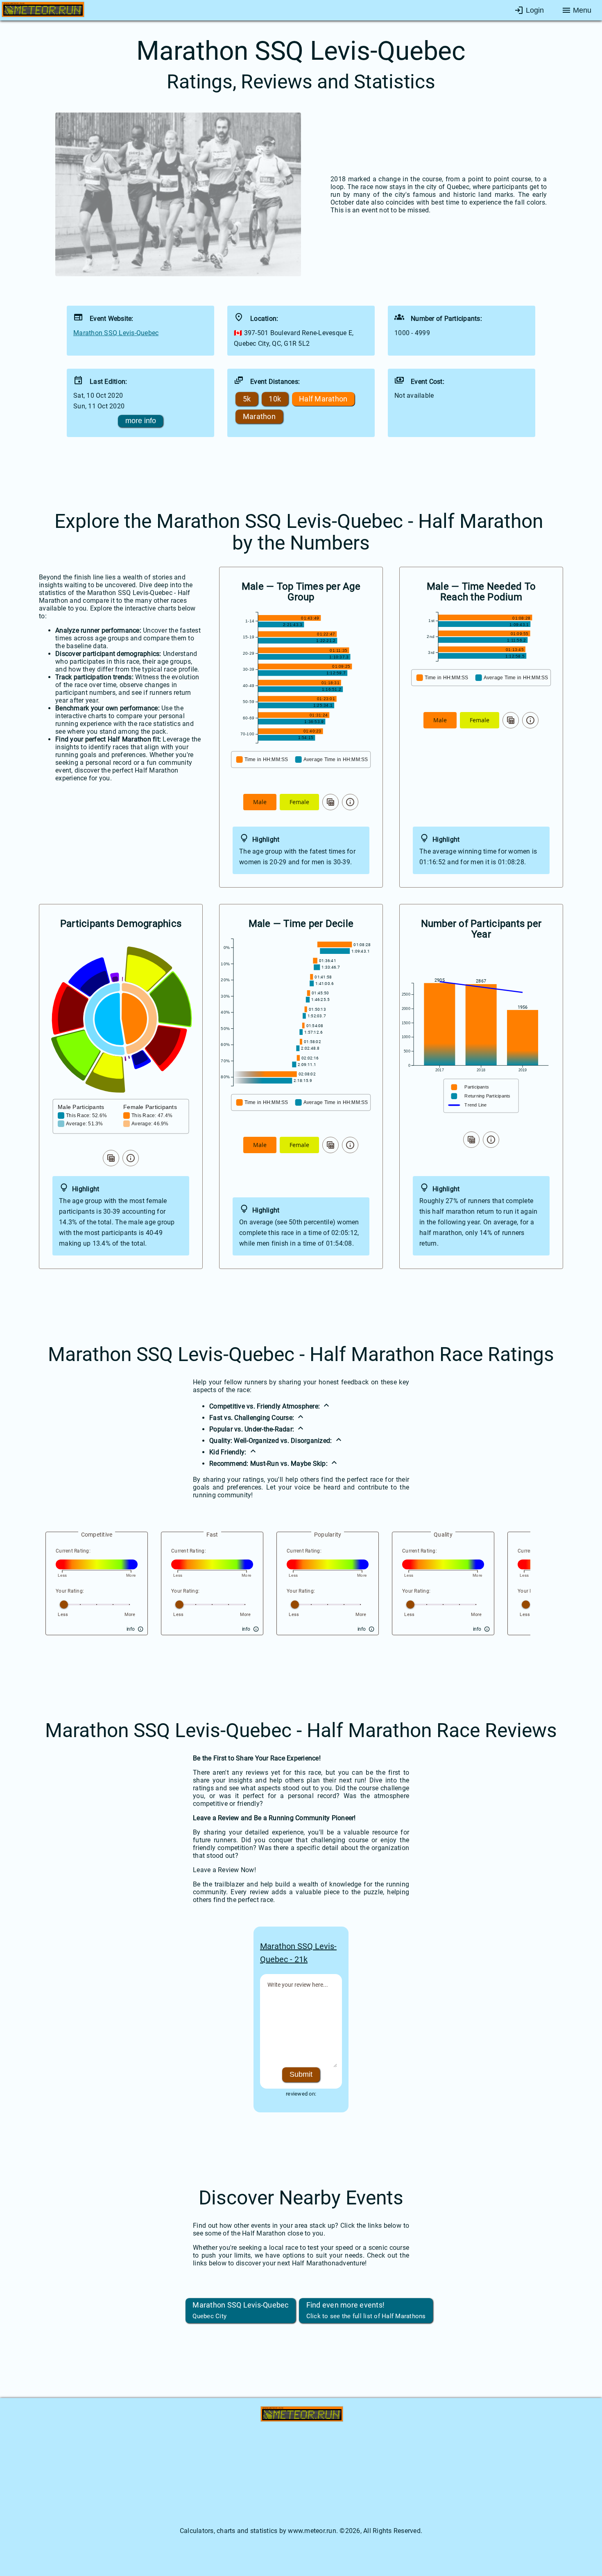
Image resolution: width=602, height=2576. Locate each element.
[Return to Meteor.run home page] (43, 11)
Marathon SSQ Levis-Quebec (116, 333)
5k (247, 399)
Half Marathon (323, 399)
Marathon (259, 417)
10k (275, 399)
